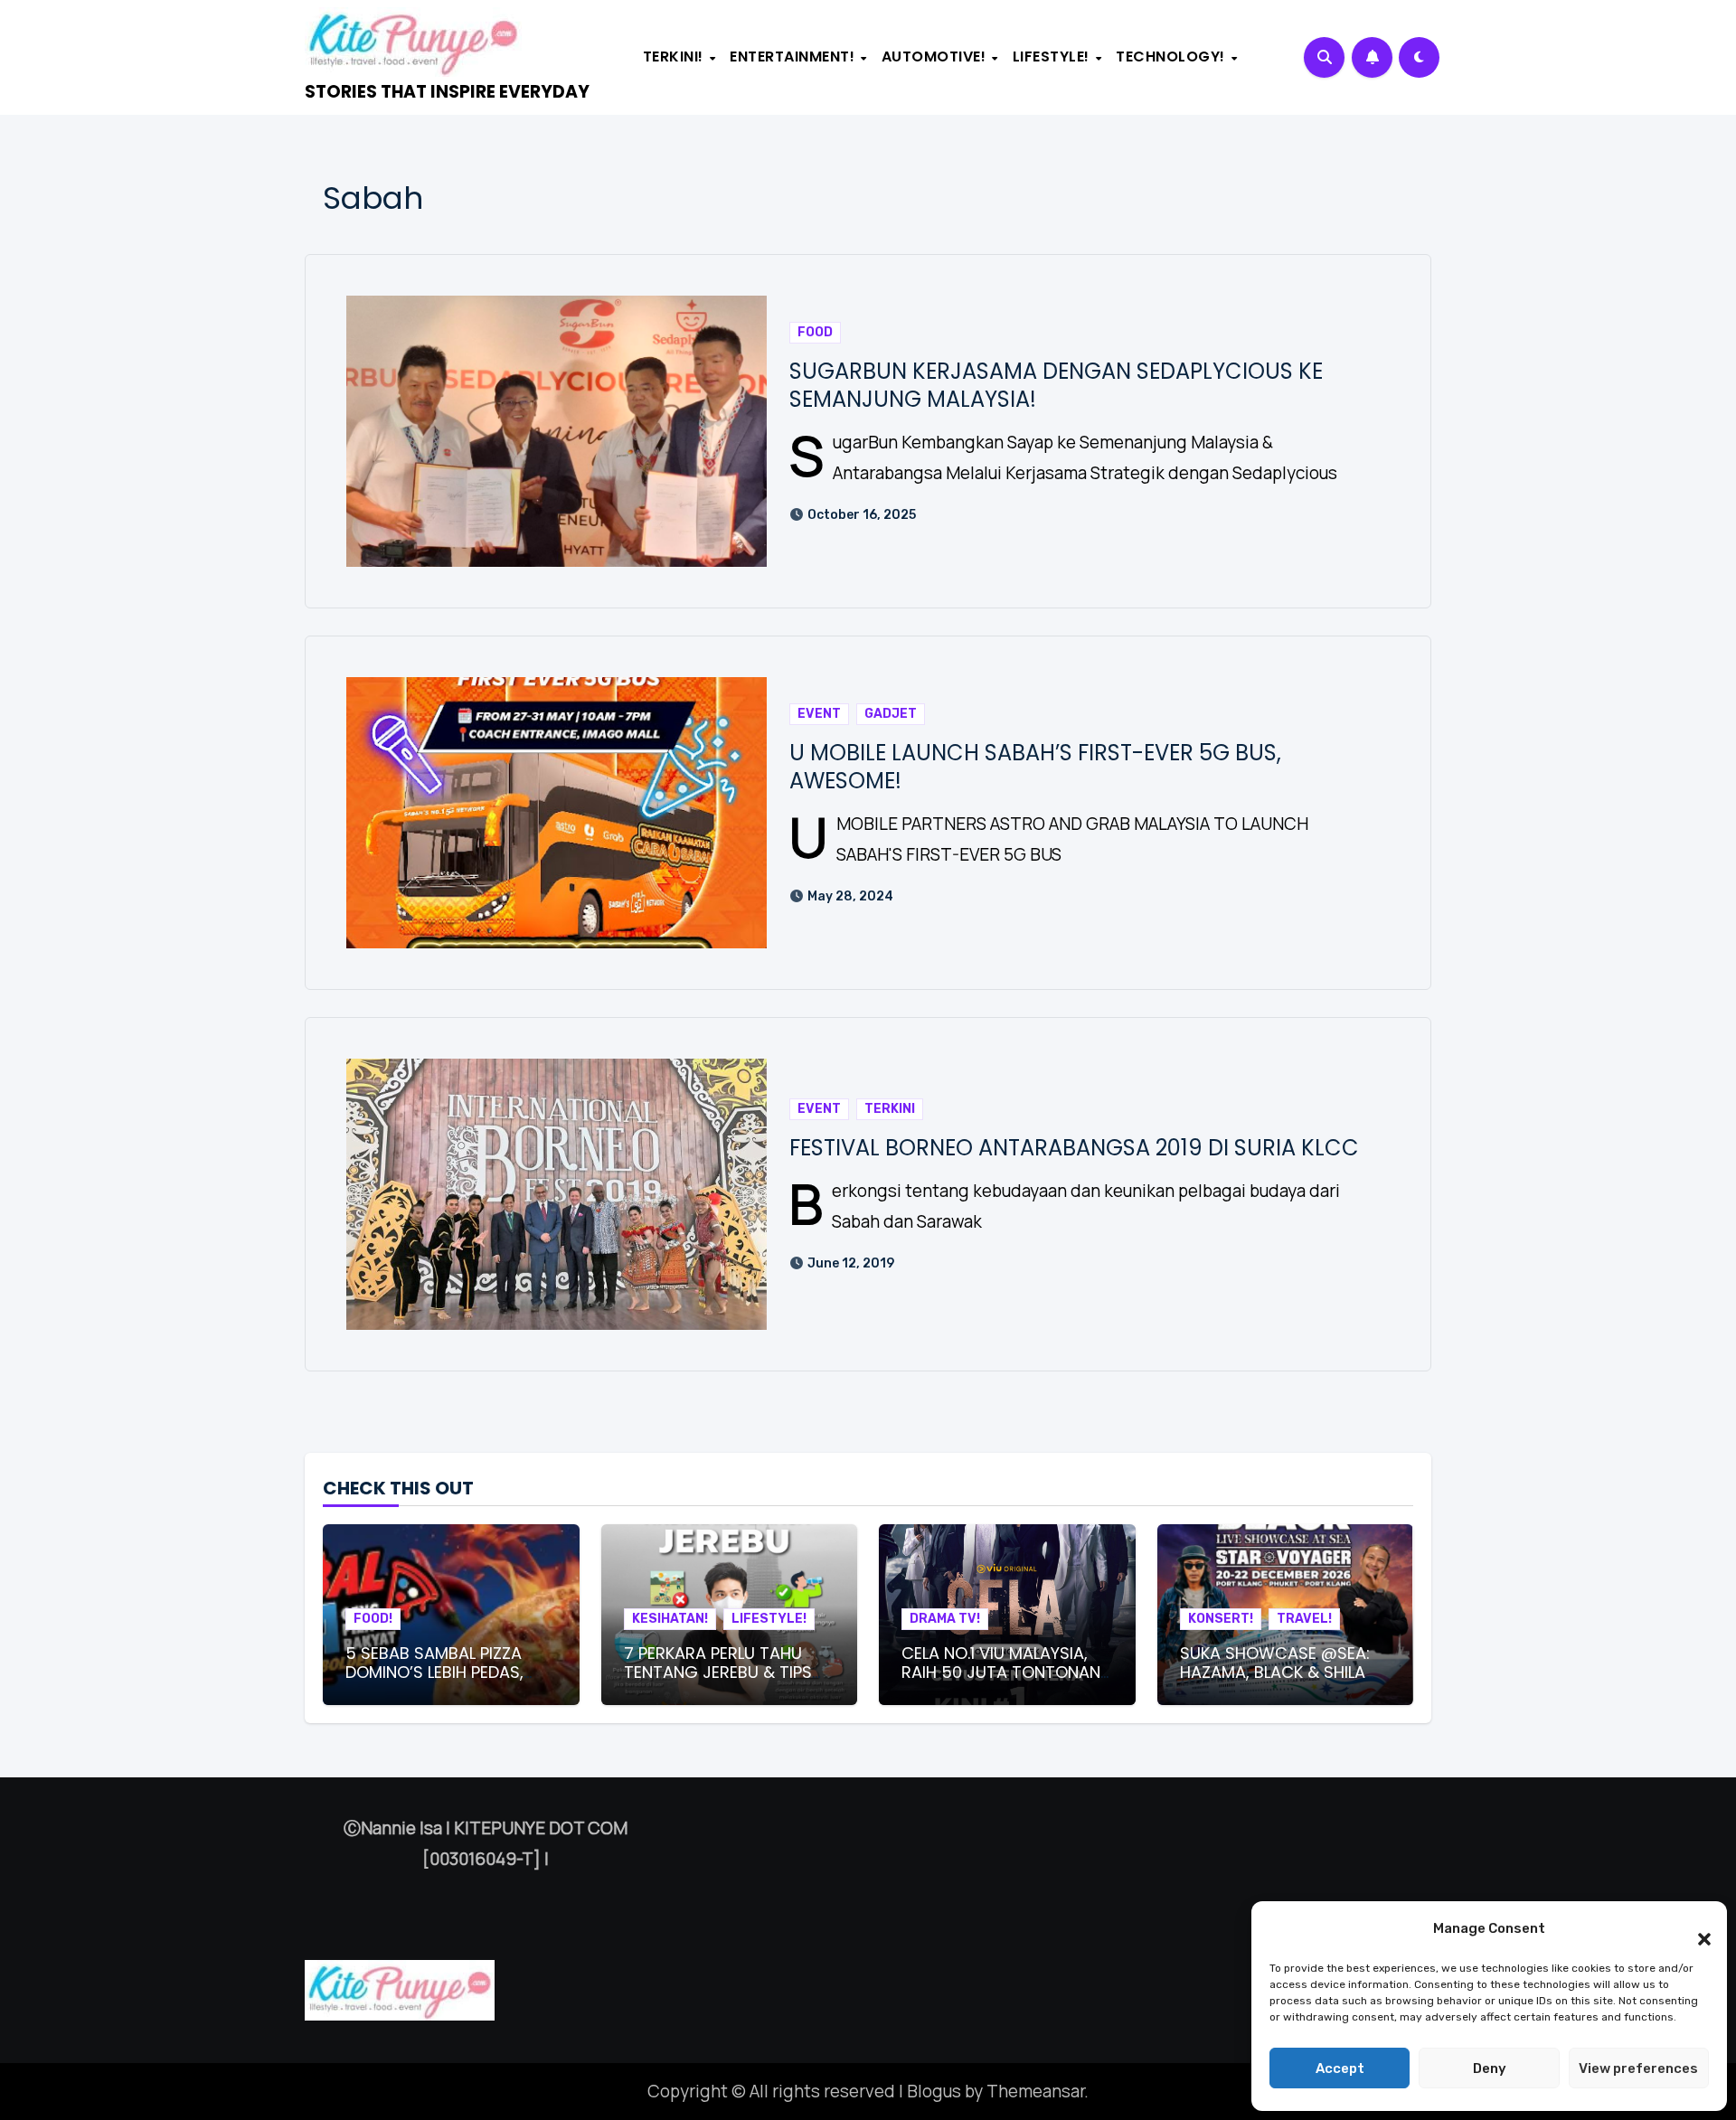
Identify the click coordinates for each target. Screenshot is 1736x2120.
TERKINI (890, 1109)
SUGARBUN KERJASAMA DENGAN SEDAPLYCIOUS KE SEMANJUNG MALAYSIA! (1056, 385)
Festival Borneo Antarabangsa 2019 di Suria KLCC (1074, 1148)
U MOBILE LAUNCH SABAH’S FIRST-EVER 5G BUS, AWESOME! (1035, 767)
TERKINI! (675, 57)
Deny (1490, 2068)
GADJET (891, 714)
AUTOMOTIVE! (936, 57)
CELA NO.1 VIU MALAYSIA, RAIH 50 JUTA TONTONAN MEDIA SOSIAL (1001, 1672)
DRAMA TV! (945, 1619)
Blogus (934, 2091)
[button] (1695, 1928)
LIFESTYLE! (1053, 57)
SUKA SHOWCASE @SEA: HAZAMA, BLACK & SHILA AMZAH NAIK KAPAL (1275, 1672)
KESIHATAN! (670, 1619)
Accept (1340, 2068)
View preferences (1638, 2068)
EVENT (819, 714)
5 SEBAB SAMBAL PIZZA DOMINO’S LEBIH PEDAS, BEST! (434, 1672)
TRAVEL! (1304, 1619)
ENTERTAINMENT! (794, 57)
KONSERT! (1221, 1619)
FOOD (815, 332)
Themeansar (1035, 2091)
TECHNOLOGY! (1172, 57)
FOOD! (373, 1619)
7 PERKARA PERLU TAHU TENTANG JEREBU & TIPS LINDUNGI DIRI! (718, 1672)
